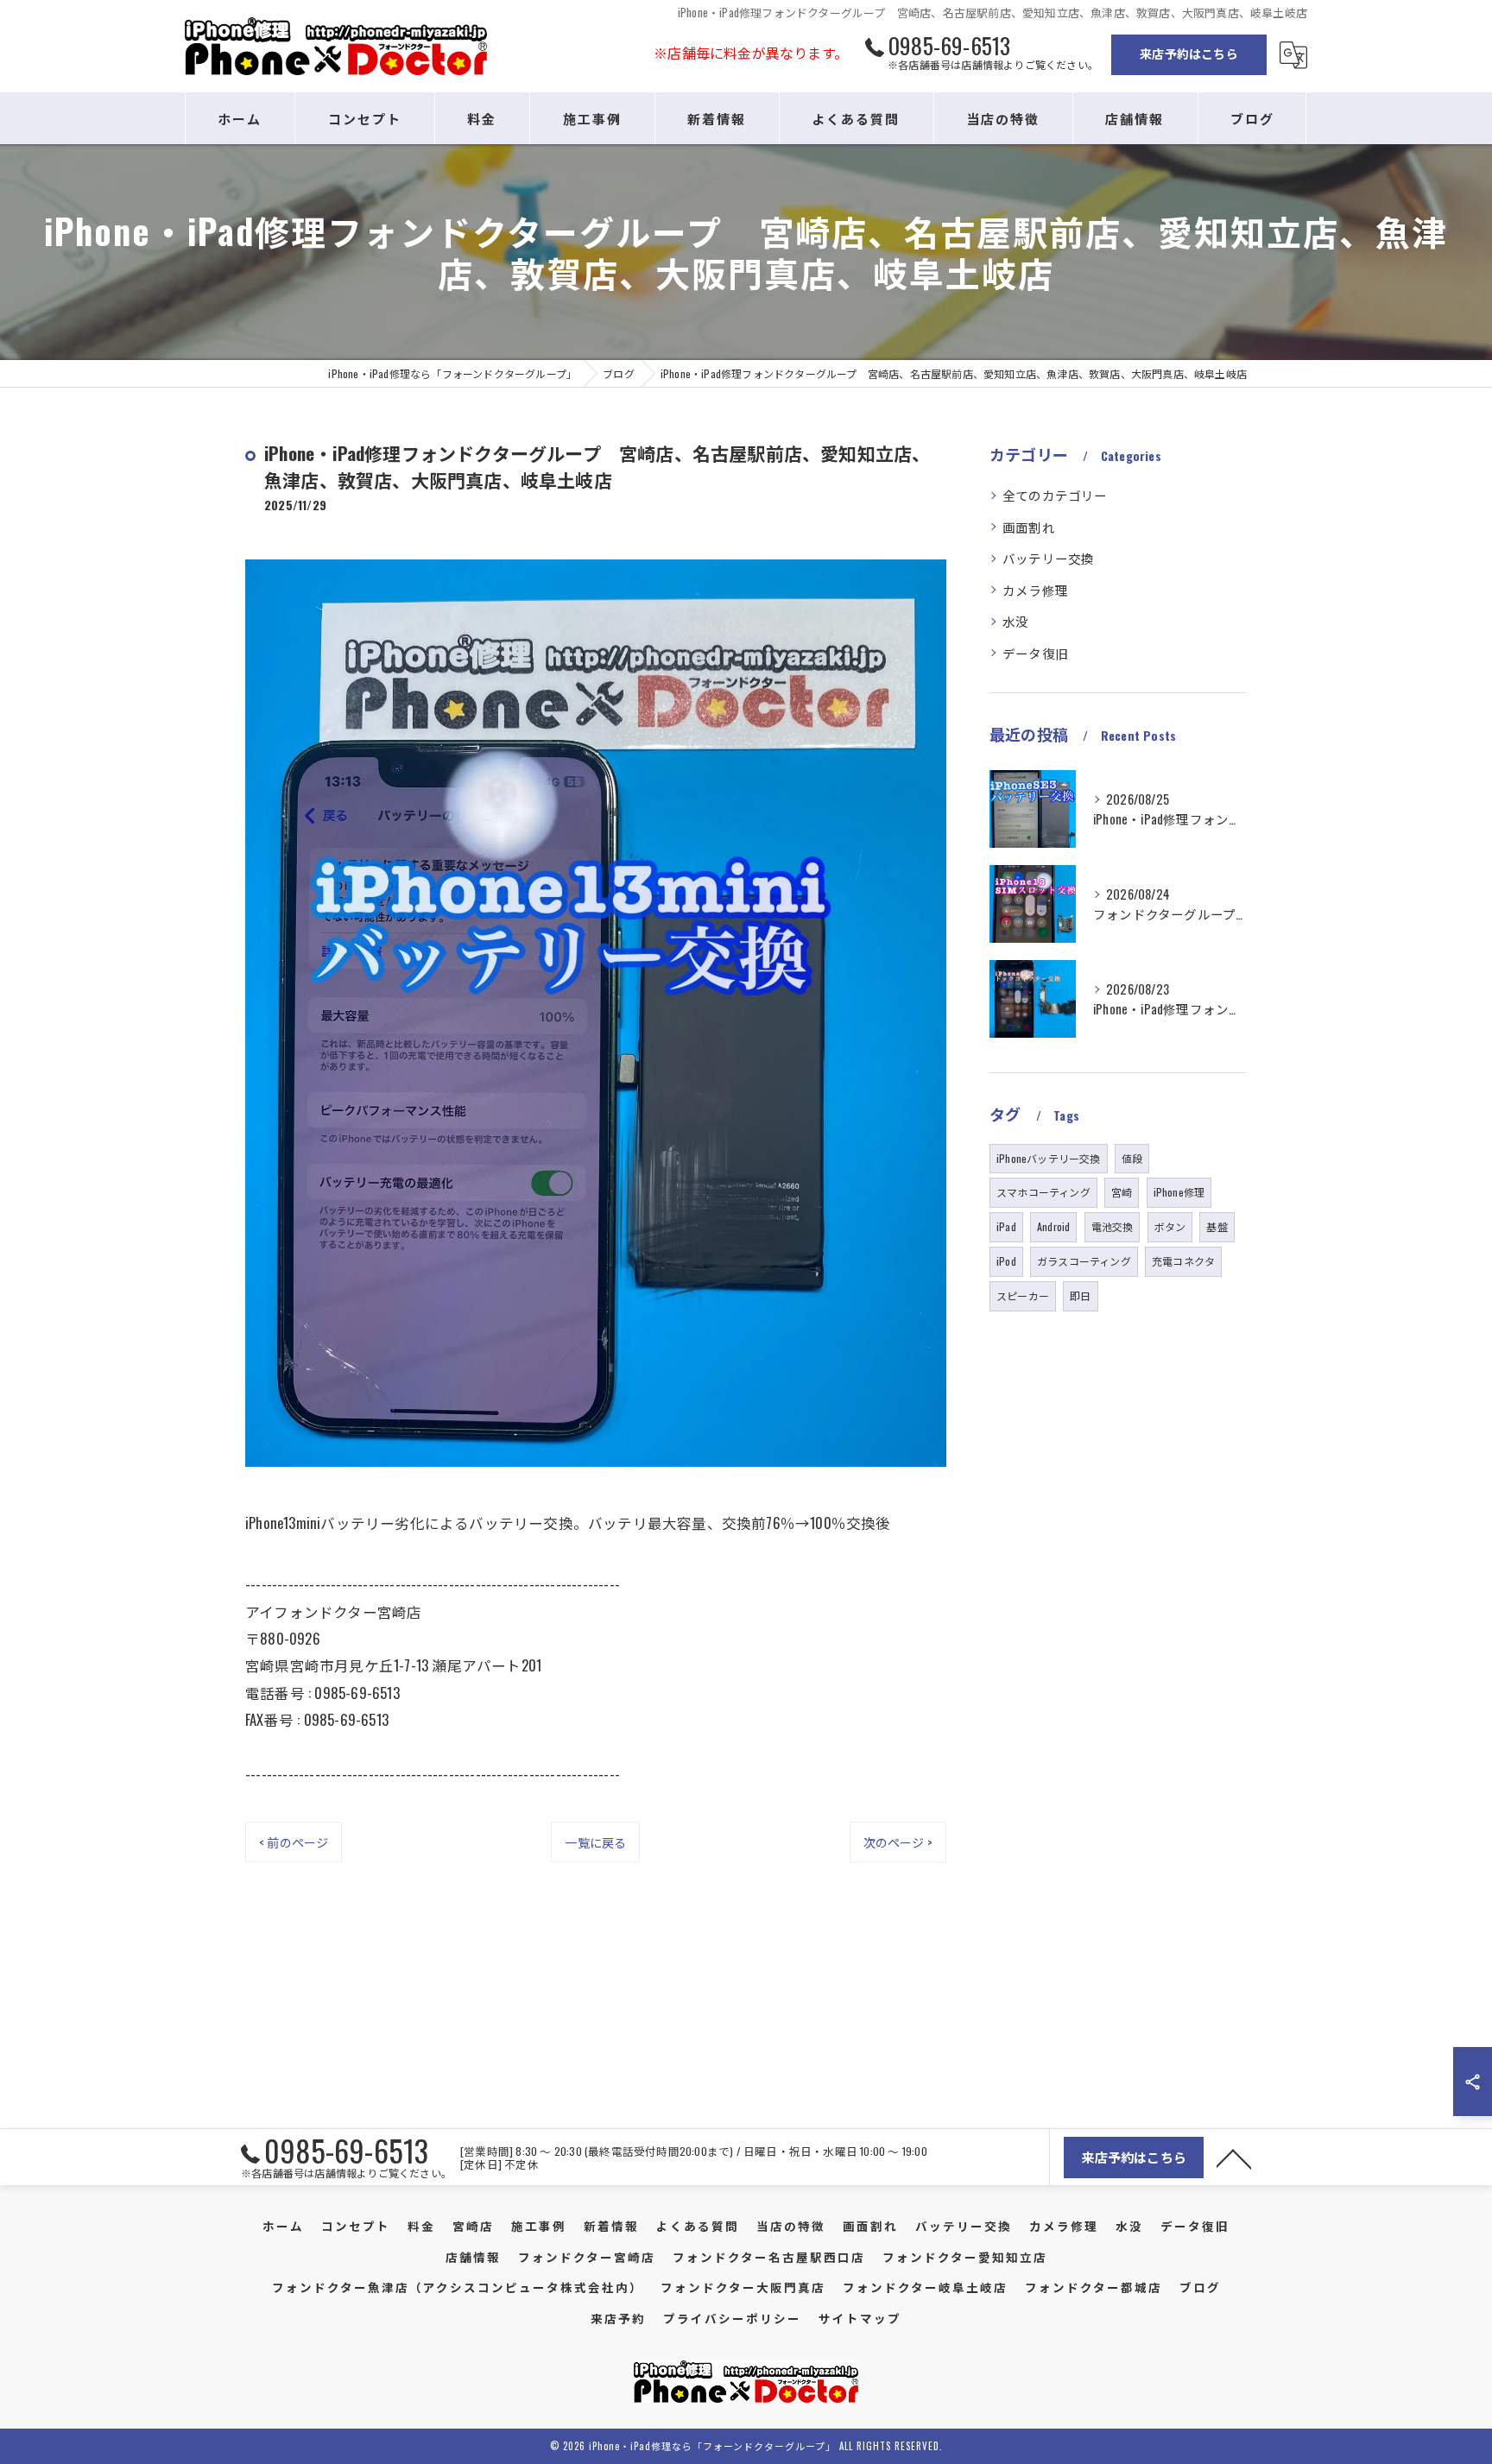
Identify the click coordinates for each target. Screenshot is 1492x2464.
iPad (1006, 1226)
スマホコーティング (1043, 1192)
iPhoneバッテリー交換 (1049, 1158)
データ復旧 (1035, 653)
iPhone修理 (1179, 1192)
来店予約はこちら (1189, 53)
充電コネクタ (1183, 1261)
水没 (1015, 621)
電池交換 (1113, 1226)
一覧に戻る (595, 1842)
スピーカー (1023, 1295)
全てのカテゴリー (1055, 495)
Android (1053, 1226)
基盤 (1217, 1226)
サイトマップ (860, 2318)
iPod (1006, 1261)
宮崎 (1122, 1192)
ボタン (1170, 1226)
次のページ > (898, 1842)
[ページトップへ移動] (1234, 2158)
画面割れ (1029, 527)
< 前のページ (294, 1842)
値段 (1132, 1158)
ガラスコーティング (1084, 1261)
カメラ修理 (1035, 590)
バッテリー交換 (1048, 558)
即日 (1080, 1295)
